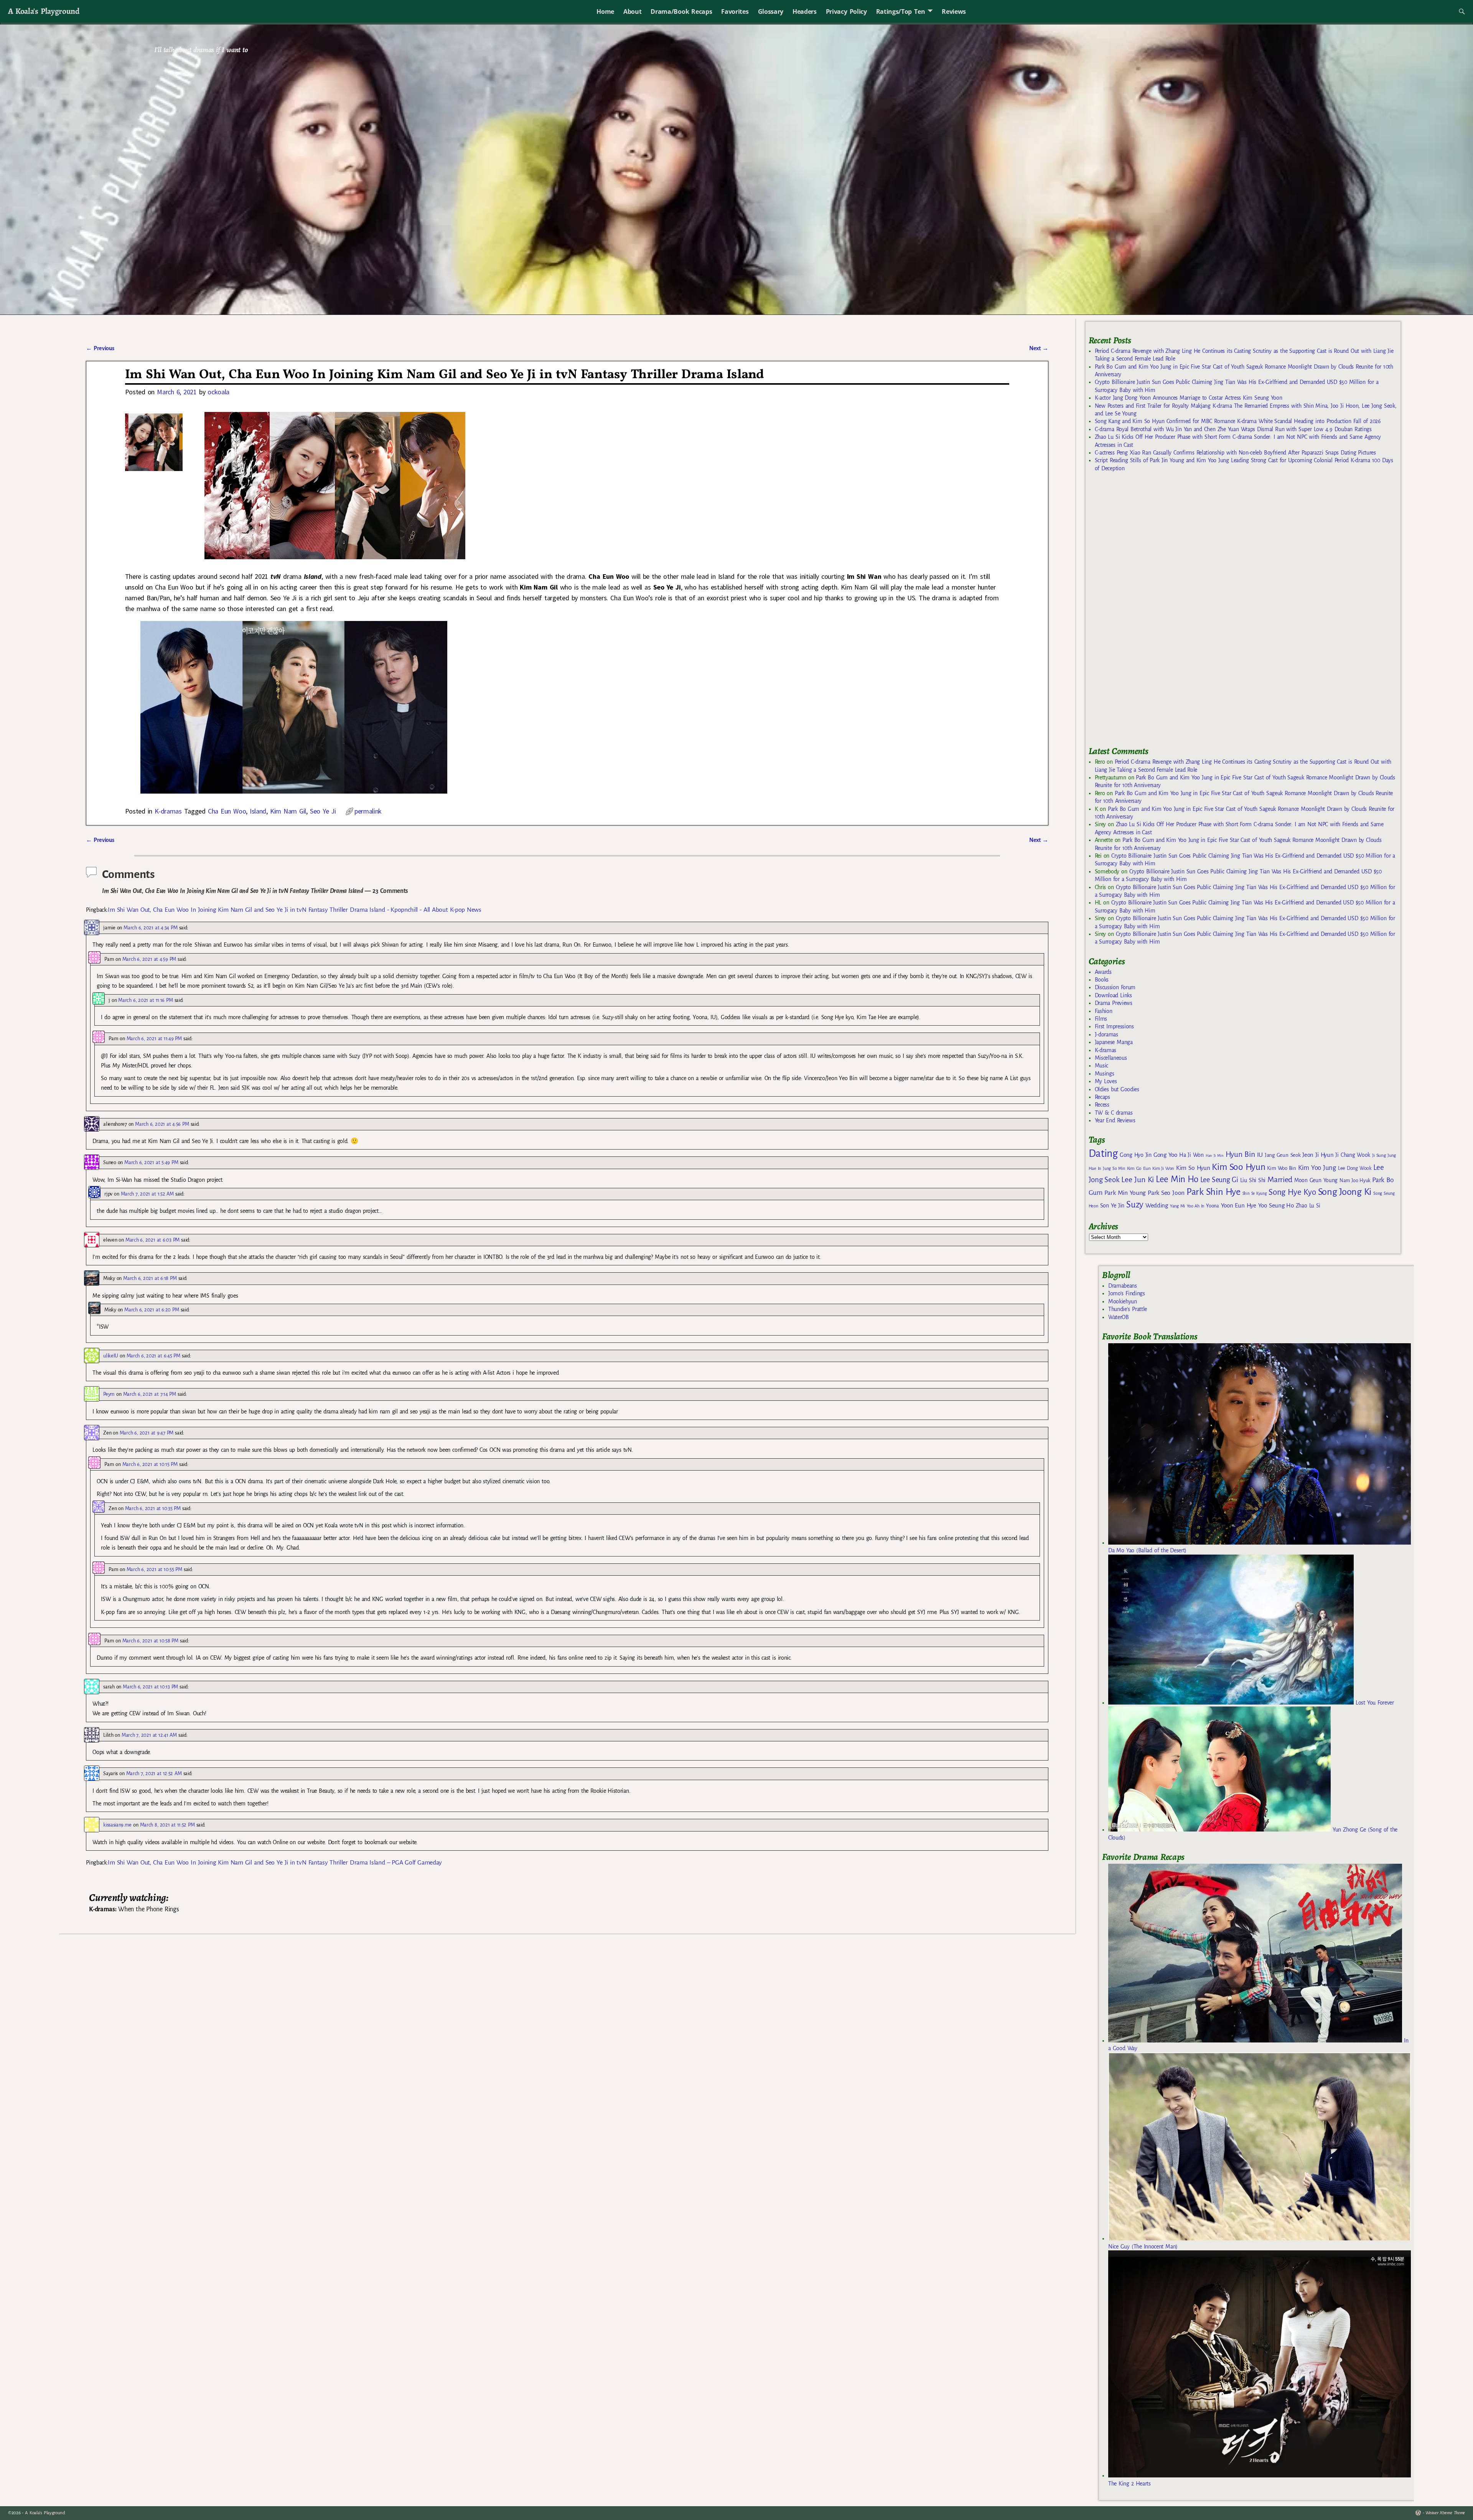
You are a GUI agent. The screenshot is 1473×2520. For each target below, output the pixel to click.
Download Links (1113, 995)
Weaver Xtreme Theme (1445, 2513)
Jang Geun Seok (1283, 1155)
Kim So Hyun (1193, 1168)
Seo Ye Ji (323, 811)
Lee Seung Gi (1219, 1180)
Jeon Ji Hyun (1318, 1155)
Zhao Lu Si (1308, 1206)
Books (1102, 980)
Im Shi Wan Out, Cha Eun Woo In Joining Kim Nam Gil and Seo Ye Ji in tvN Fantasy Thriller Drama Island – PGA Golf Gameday (275, 1863)
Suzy (1135, 1205)
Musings (1105, 1074)
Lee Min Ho (1177, 1179)
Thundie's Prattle (1128, 1309)
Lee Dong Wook (1355, 1168)
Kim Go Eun (1139, 1168)
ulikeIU (111, 1356)
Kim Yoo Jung (1317, 1168)
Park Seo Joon (1166, 1193)
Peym (109, 1394)
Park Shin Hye (1213, 1192)
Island (258, 811)
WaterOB (1119, 1317)
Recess (1102, 1105)
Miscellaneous (1111, 1058)
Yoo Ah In (1195, 1206)
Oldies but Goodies (1117, 1089)
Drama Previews (1114, 1003)
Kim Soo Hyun (1238, 1167)
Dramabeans (1123, 1286)
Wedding (1157, 1205)
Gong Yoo (1165, 1155)
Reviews (954, 12)
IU (1260, 1155)
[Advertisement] (1146, 613)
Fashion (1104, 1011)
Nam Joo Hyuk (1355, 1181)
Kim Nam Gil (288, 811)
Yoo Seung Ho (1276, 1205)
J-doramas (1106, 1034)
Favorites (735, 12)
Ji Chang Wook (1353, 1155)
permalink (368, 811)
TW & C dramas (1114, 1113)
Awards (1103, 972)
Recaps (1102, 1097)
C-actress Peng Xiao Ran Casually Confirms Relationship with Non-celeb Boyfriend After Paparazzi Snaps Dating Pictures (1235, 453)
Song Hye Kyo (1292, 1192)
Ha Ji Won (1191, 1155)
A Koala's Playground (44, 11)
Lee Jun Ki (1138, 1179)
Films (1101, 1019)
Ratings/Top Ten (901, 12)
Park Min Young (1125, 1193)
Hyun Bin (1240, 1154)
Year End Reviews (1115, 1120)
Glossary (771, 12)
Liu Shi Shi (1253, 1180)
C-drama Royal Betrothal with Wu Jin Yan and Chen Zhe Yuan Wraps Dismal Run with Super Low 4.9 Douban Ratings (1233, 429)
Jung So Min (1114, 1168)
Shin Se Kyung (1255, 1193)
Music (1101, 1066)
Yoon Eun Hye (1239, 1205)
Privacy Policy (846, 12)
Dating (1103, 1154)
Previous (100, 348)
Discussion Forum (1115, 987)
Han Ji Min (1215, 1155)
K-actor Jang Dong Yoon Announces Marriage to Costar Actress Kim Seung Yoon (1189, 398)
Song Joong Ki (1345, 1192)
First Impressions (1114, 1026)
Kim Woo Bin (1281, 1168)
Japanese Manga (1114, 1042)
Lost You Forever (1374, 1703)
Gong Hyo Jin (1136, 1155)
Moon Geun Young (1316, 1180)
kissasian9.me (117, 1825)
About (632, 12)
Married (1280, 1179)
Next (1039, 348)
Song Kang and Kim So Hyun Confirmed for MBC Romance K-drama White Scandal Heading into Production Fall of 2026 (1238, 421)
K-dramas (168, 811)
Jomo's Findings (1127, 1293)
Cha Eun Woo (227, 811)
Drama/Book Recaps (681, 12)
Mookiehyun (1123, 1301)
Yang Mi (1177, 1206)
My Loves (1106, 1081)
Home (605, 12)
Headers (805, 12)
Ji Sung (1379, 1155)
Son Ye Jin (1112, 1206)
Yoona (1212, 1206)
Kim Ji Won (1163, 1169)
